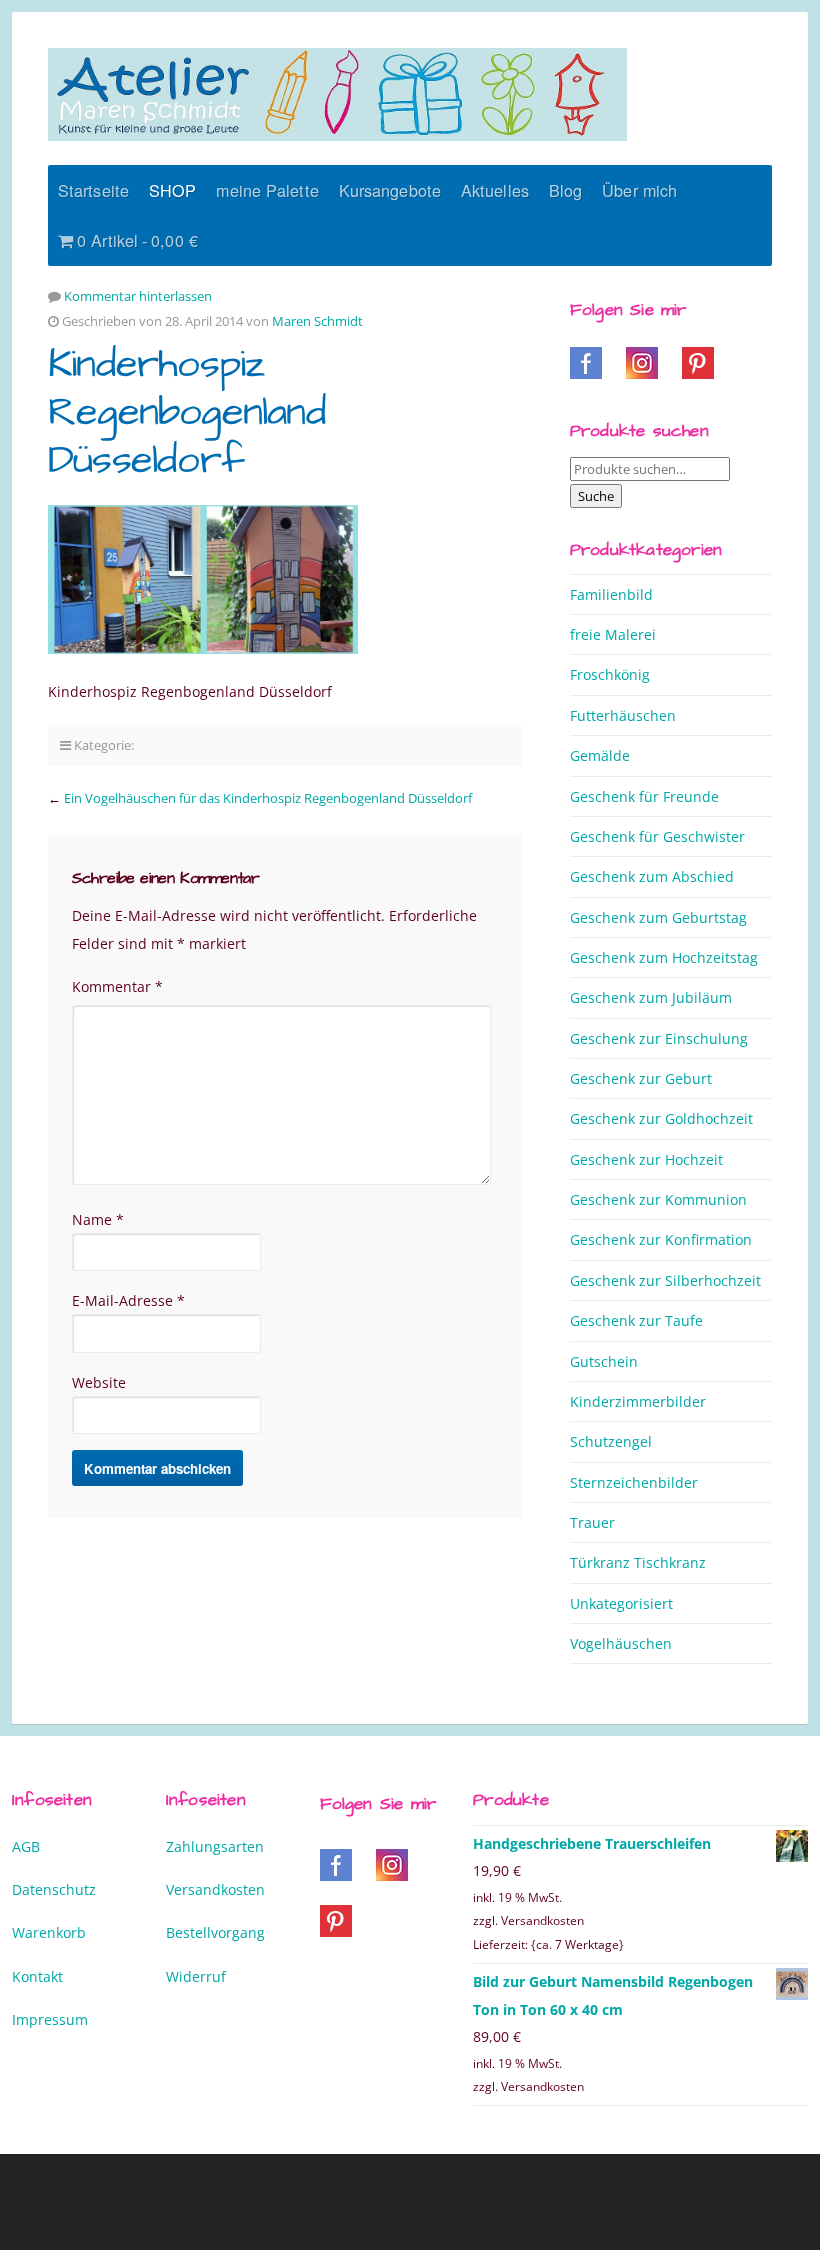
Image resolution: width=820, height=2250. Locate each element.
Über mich (639, 190)
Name (98, 1219)
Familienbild (611, 594)
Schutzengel (611, 1441)
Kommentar (117, 986)
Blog (565, 190)
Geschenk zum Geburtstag (658, 917)
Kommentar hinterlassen (138, 296)
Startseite (93, 190)
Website (99, 1382)
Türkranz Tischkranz (638, 1562)
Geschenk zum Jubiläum (651, 997)
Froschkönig (610, 674)
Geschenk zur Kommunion (658, 1199)
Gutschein (604, 1361)
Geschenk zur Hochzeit (646, 1159)
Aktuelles (495, 190)
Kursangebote (390, 190)
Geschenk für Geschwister (657, 836)
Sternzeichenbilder (634, 1482)
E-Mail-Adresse (128, 1300)
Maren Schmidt (317, 321)
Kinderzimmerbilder (638, 1401)
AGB (26, 1846)
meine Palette (267, 190)
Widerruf (196, 1976)
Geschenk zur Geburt (641, 1078)
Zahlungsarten (215, 1846)
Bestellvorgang (215, 1932)
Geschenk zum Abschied (652, 876)
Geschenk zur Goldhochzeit (661, 1118)
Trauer (592, 1522)
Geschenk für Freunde (644, 796)
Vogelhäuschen (621, 1643)
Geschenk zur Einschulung (659, 1038)
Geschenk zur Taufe (636, 1320)
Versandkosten (215, 1889)
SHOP (172, 190)
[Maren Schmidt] (337, 94)
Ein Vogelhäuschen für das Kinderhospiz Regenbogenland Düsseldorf (268, 798)
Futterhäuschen (623, 715)
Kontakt (37, 1976)
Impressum (50, 2019)
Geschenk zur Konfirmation (661, 1239)
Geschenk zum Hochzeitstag (664, 957)
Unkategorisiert (621, 1603)
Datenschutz (54, 1889)
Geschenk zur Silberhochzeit (665, 1280)
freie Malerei (613, 634)
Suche (596, 496)
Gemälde (600, 755)
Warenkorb (49, 1932)
